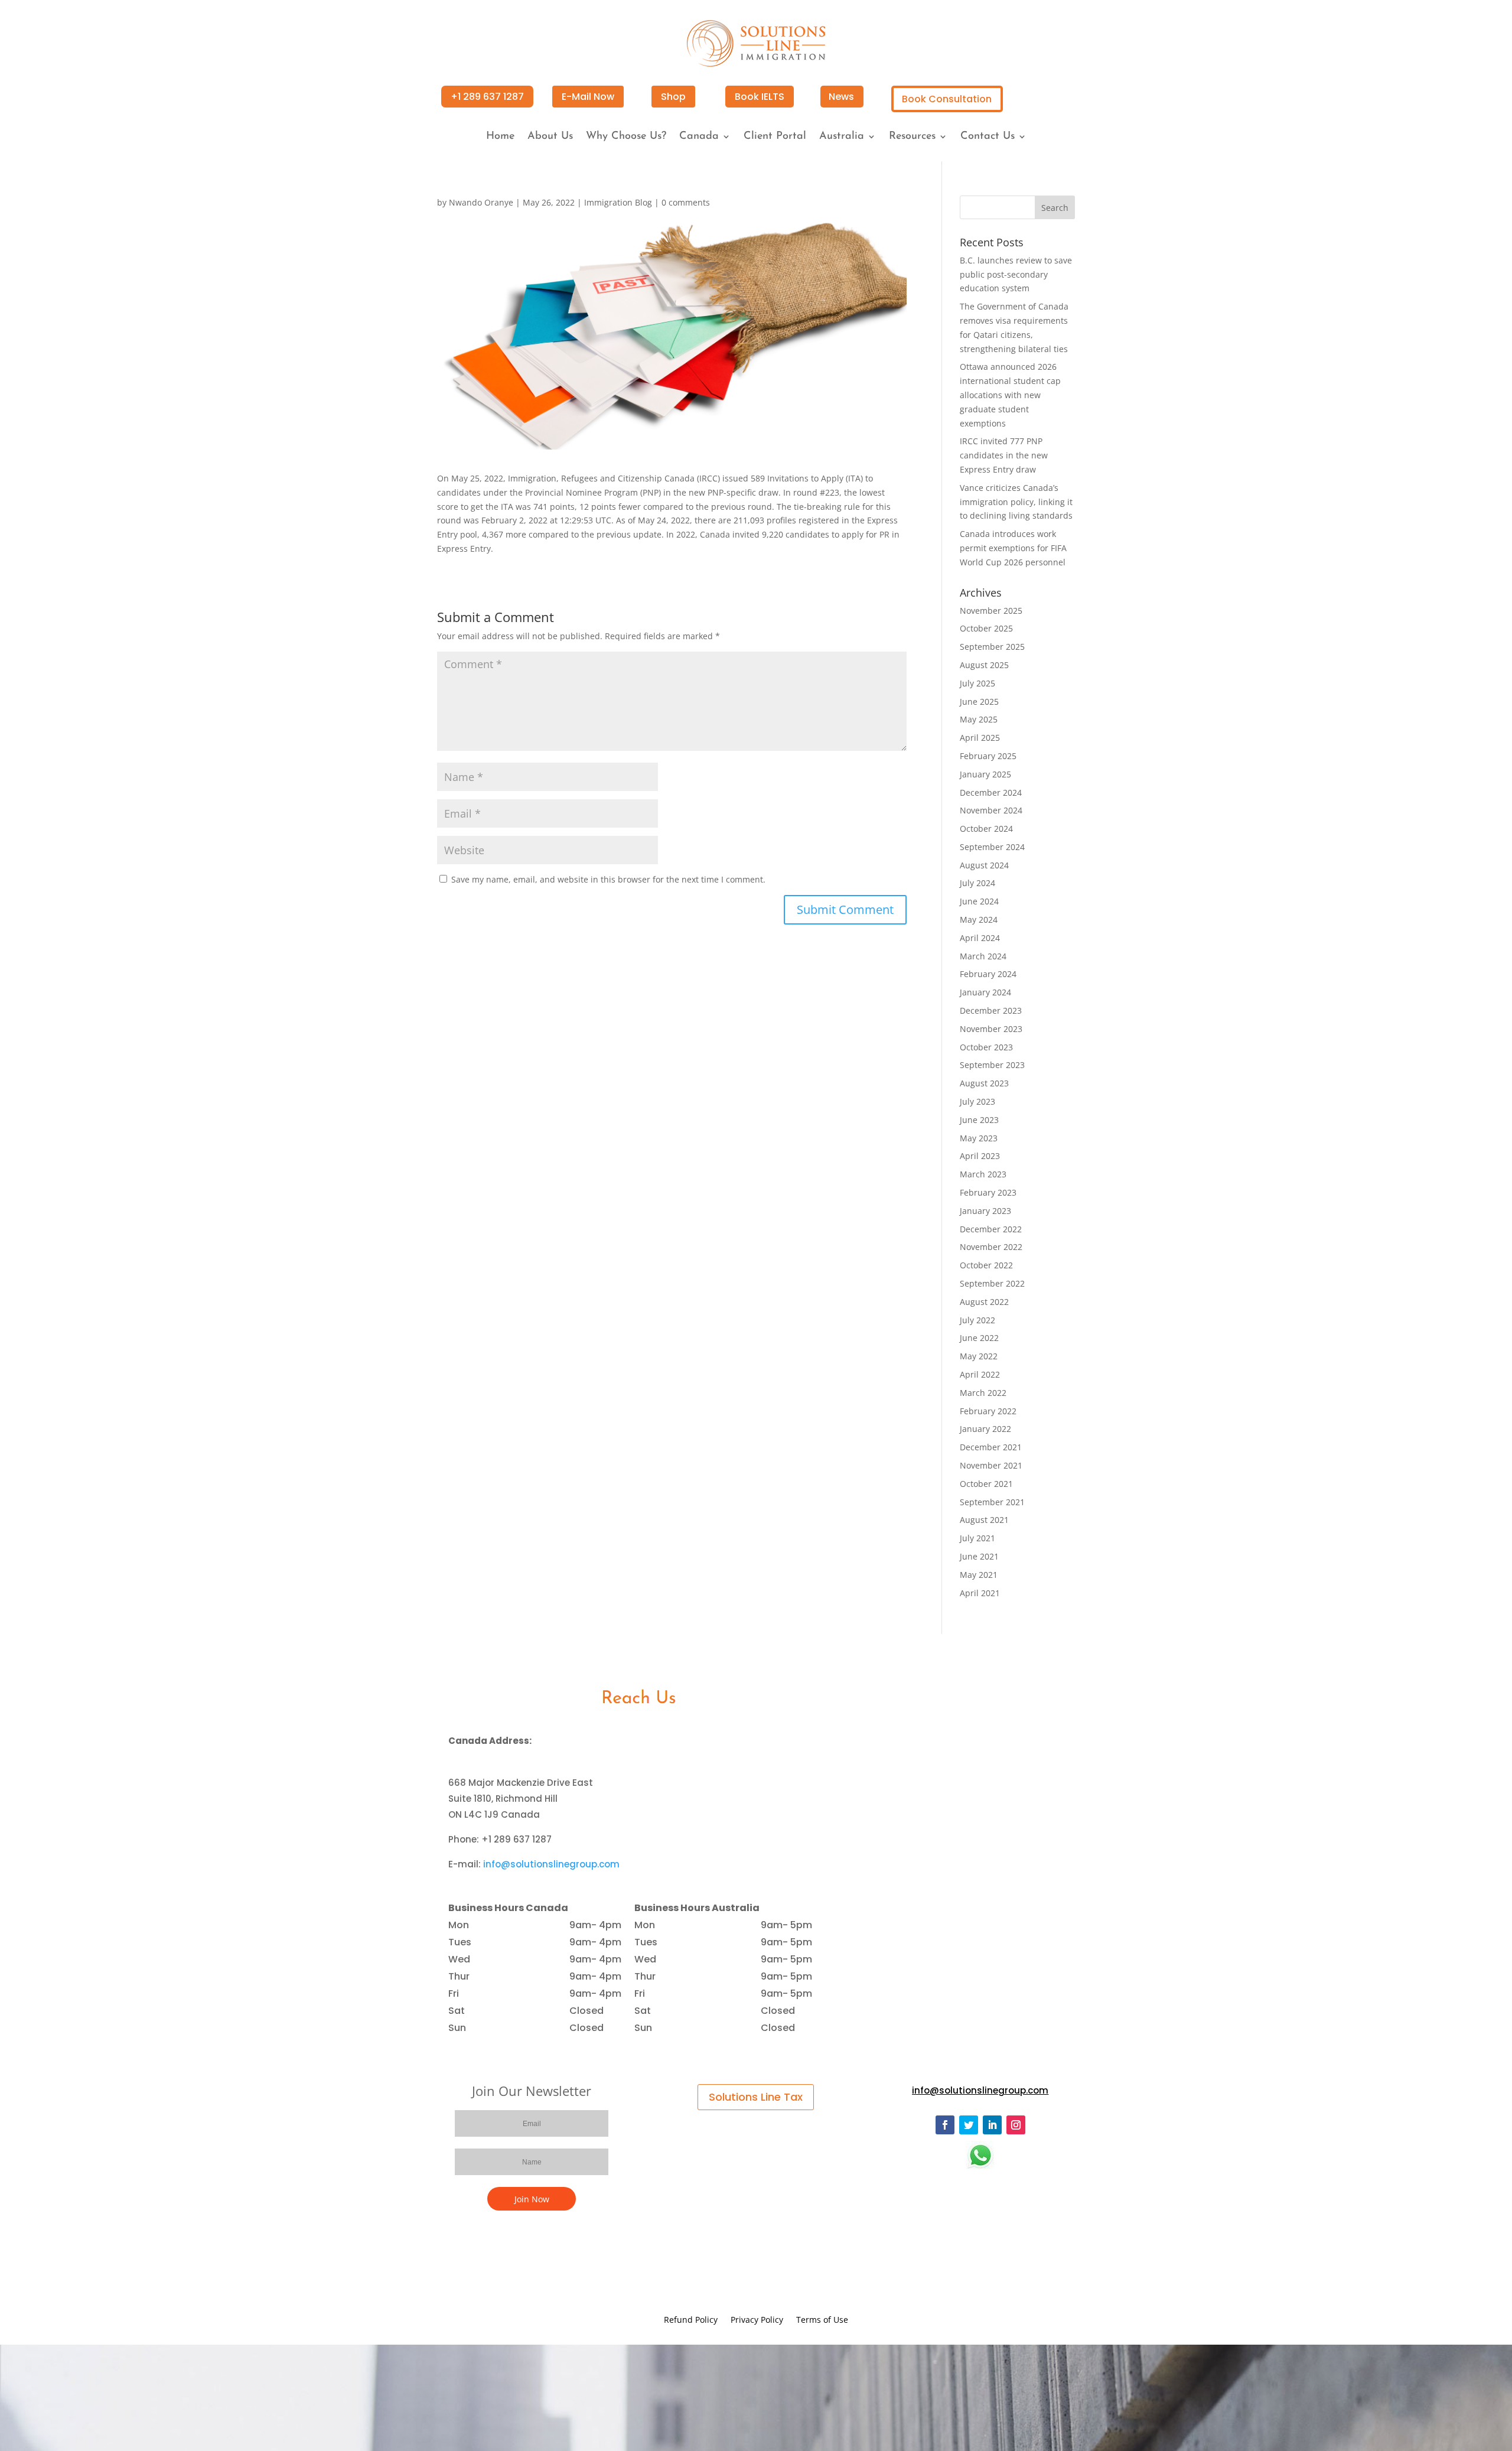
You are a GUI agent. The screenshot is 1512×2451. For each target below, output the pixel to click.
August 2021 (984, 1520)
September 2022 (992, 1283)
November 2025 (991, 611)
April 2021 (980, 1593)
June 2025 (979, 702)
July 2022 (977, 1320)
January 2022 (985, 1429)
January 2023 (985, 1211)
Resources (912, 137)
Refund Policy (691, 2320)
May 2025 (979, 719)
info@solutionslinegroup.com (551, 1864)
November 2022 (991, 1247)
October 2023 (986, 1047)
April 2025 (980, 738)
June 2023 (979, 1120)
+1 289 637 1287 (487, 97)
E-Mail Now (588, 97)
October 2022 (986, 1265)
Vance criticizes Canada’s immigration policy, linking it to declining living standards (1016, 502)
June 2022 (979, 1338)
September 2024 (992, 847)
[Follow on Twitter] (969, 2125)
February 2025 (988, 756)
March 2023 (983, 1174)
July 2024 (977, 883)
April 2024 (980, 938)
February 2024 (988, 974)
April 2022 (980, 1374)
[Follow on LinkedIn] (992, 2125)
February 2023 (988, 1192)
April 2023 (980, 1156)
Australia (842, 137)
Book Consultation (947, 99)
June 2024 (979, 901)
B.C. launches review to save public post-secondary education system (1016, 274)
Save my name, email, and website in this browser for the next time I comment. (608, 879)
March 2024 (983, 956)
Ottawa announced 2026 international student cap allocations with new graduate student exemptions (1010, 395)
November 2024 (991, 810)
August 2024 (984, 865)
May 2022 (979, 1356)
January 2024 (985, 992)
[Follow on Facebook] (945, 2125)
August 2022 (984, 1302)
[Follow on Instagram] (1016, 2125)
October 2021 (986, 1484)
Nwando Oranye (481, 202)
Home (500, 137)
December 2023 (991, 1010)
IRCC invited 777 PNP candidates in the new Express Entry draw (1004, 455)
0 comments (686, 202)
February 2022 (988, 1411)
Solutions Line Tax (756, 2097)
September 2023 (992, 1065)
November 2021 (991, 1465)
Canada (699, 137)
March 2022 (983, 1393)
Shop (673, 97)
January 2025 (985, 774)
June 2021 (979, 1556)
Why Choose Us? (626, 137)
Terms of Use (822, 2320)
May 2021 (979, 1575)
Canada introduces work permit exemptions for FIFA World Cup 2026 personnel (1013, 548)
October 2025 (986, 628)
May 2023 (979, 1138)
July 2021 (977, 1538)
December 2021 (991, 1447)
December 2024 (991, 792)
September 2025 (992, 647)
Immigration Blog (618, 202)
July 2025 (977, 683)
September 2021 (992, 1502)
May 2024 (979, 919)
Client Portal (775, 137)
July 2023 (977, 1101)
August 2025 (984, 665)
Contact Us (988, 137)
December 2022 (991, 1229)
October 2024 (986, 829)
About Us (550, 137)
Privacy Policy (757, 2320)
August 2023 (984, 1083)
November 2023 (991, 1029)
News (841, 97)
